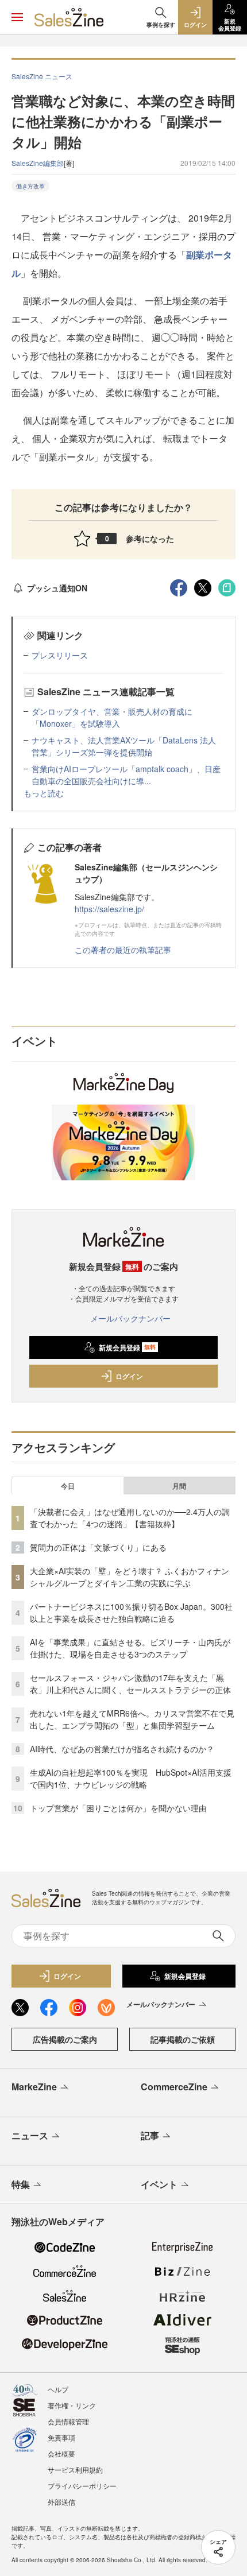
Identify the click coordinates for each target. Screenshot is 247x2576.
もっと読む (44, 793)
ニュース (30, 2135)
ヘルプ (58, 2389)
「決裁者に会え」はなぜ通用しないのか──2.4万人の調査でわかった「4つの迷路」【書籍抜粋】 (130, 1518)
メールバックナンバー (130, 1318)
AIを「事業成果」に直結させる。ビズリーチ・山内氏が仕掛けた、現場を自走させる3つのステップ (130, 1648)
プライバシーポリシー (82, 2486)
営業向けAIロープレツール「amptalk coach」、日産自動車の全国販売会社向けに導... (126, 775)
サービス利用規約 (75, 2470)
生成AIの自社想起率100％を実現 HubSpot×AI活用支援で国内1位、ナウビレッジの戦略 (131, 1778)
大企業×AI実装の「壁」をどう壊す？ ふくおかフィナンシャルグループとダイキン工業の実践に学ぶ (130, 1577)
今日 (68, 1486)
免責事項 (61, 2437)
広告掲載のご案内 (65, 2039)
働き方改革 (30, 186)
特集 (21, 2184)
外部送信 (61, 2502)
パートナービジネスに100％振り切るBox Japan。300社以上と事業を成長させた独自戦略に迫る (131, 1612)
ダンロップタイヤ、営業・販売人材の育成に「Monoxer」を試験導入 (112, 717)
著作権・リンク (72, 2405)
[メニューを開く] (17, 17)
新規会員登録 (127, 1347)
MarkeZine (34, 2087)
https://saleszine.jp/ (109, 909)
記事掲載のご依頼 (183, 2039)
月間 (179, 1486)
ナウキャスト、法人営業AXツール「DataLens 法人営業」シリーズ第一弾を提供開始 (124, 746)
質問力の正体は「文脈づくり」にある (98, 1547)
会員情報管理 (68, 2421)
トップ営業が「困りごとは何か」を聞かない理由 (118, 1808)
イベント (159, 2184)
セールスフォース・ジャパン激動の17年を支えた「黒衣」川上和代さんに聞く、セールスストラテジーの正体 (130, 1684)
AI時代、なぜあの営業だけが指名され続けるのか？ (122, 1749)
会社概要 (61, 2453)
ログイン (129, 1376)
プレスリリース (60, 655)
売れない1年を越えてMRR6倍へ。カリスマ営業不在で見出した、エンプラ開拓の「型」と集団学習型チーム (132, 1719)
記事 (150, 2135)
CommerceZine (174, 2087)
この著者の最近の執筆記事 (123, 950)
